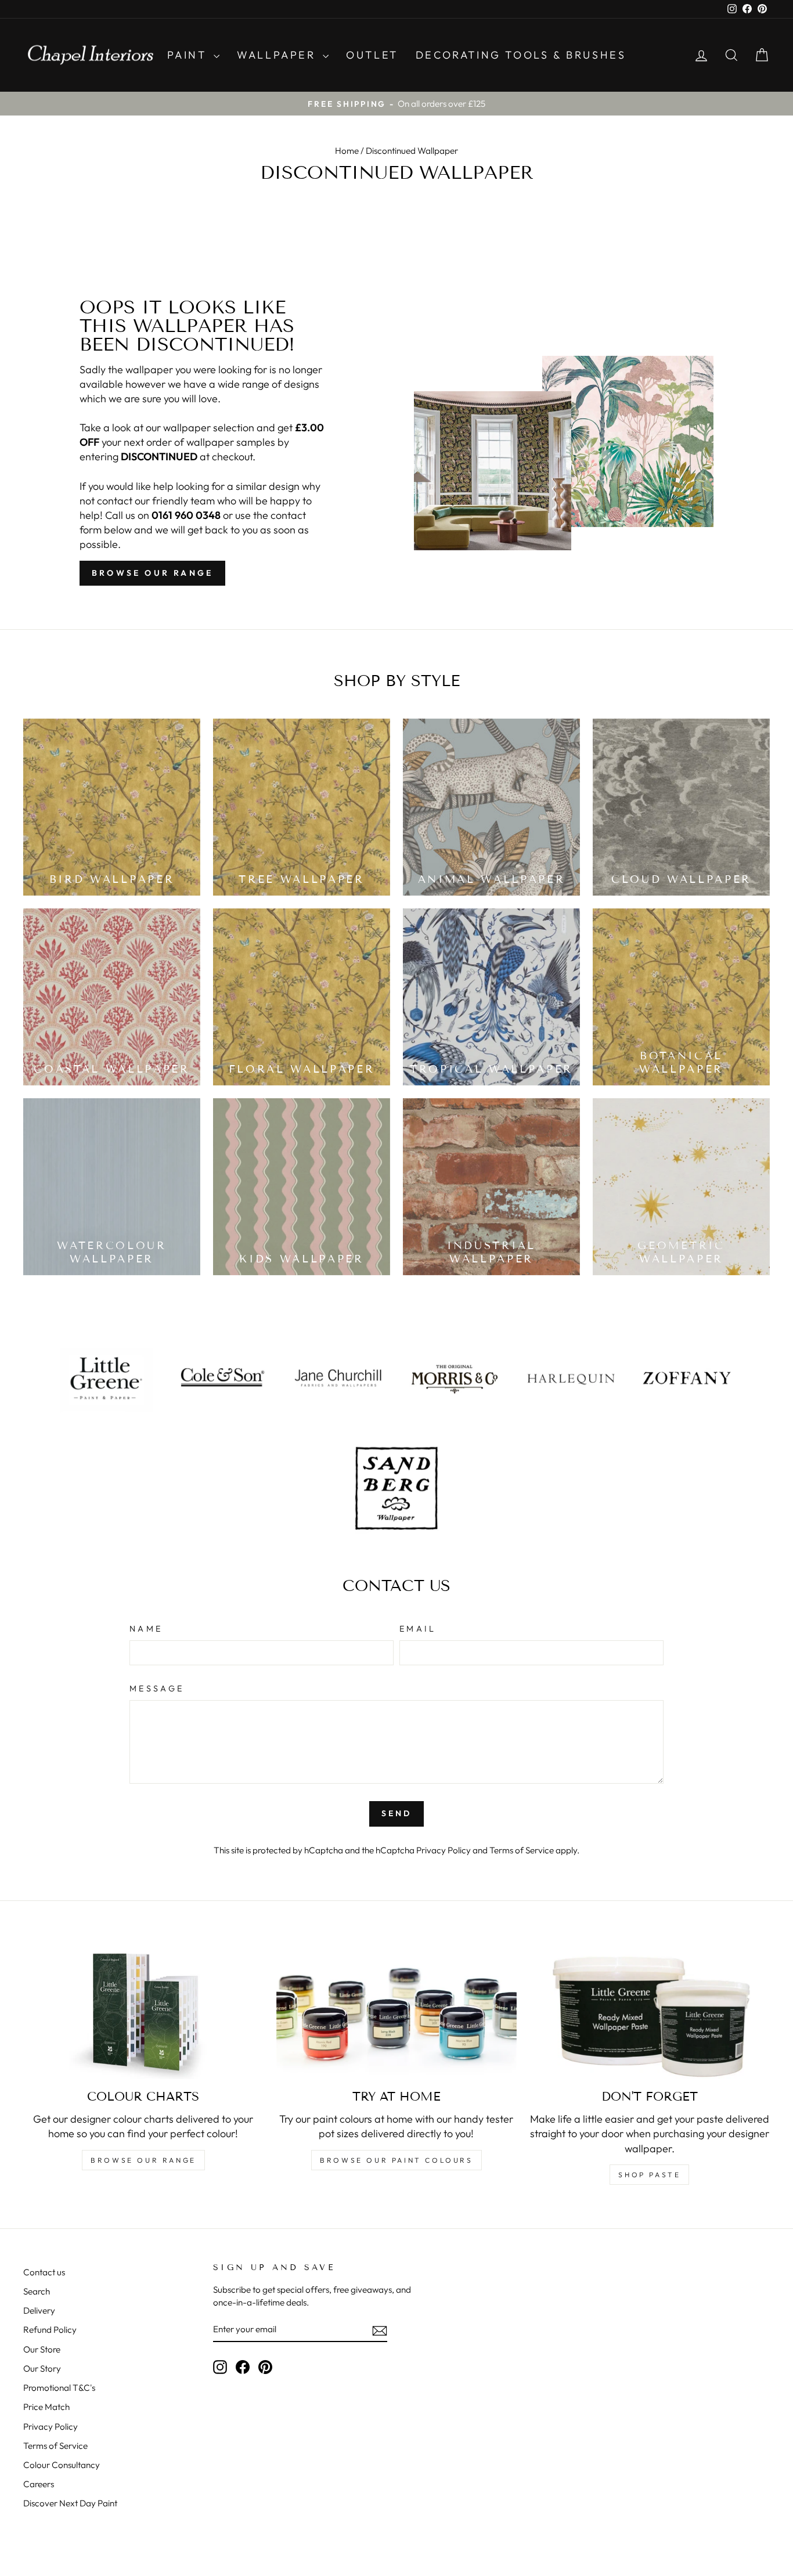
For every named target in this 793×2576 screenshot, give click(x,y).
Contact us (44, 2272)
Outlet (372, 55)
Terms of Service (522, 1850)
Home (347, 151)
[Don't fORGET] (650, 2012)
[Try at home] (396, 2012)
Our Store (42, 2349)
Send (397, 1813)
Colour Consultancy (62, 2465)
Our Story (42, 2368)
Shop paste (649, 2175)
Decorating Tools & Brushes (521, 55)
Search (37, 2291)
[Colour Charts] (143, 2012)
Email (418, 1629)
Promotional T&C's (59, 2388)
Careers (39, 2484)
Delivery (39, 2310)
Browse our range (152, 573)
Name (146, 1629)
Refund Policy (50, 2330)
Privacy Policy (444, 1850)
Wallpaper (278, 55)
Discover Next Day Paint (70, 2503)
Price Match (46, 2407)
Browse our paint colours (396, 2160)
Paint (189, 55)
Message (157, 1689)
